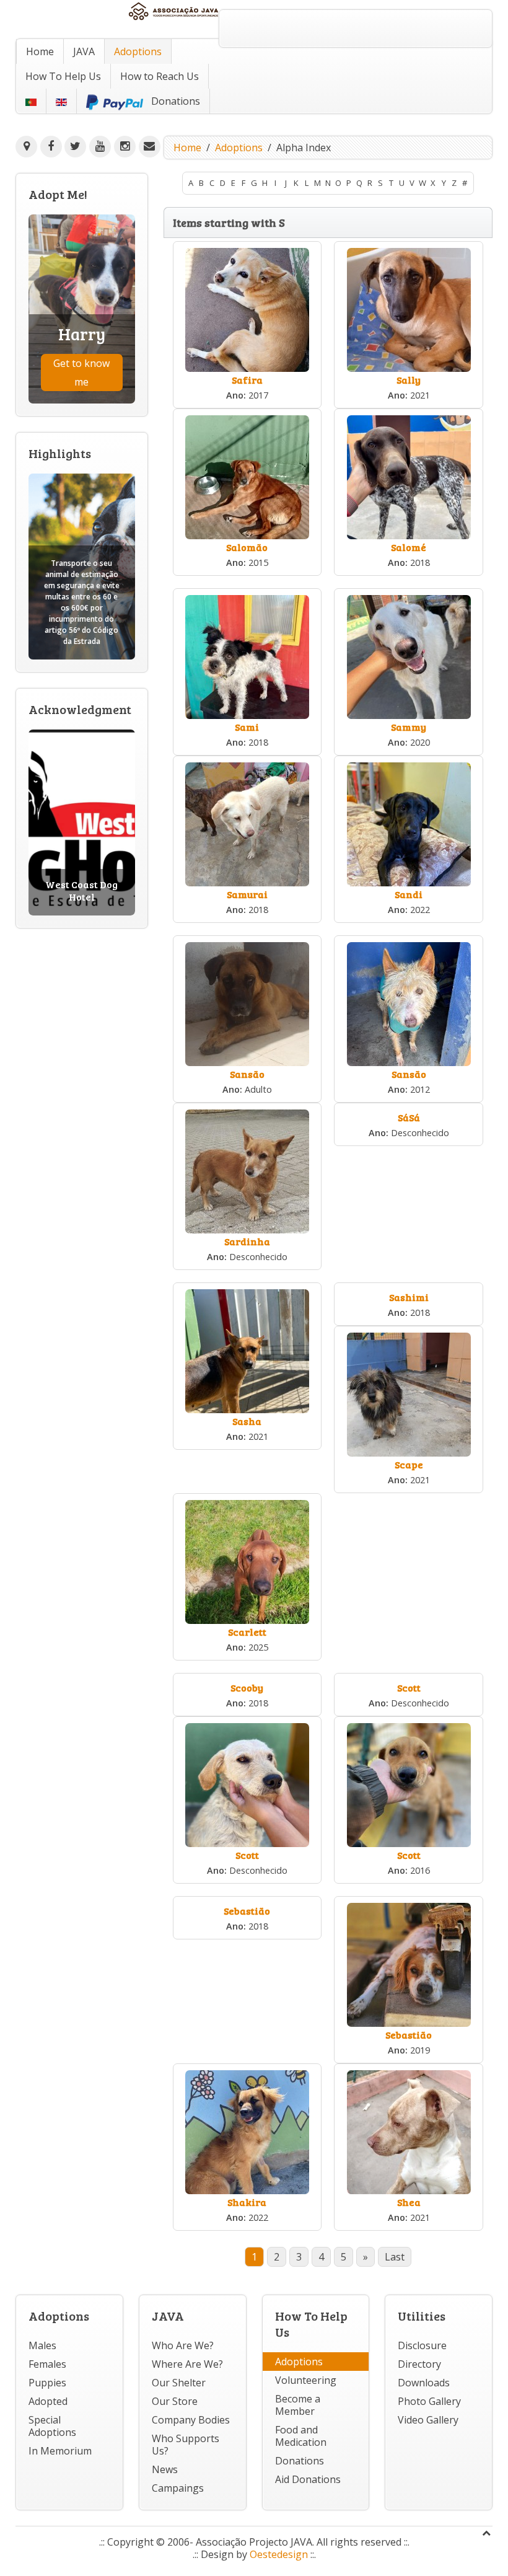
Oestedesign (279, 2554)
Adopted (48, 2401)
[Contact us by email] (150, 147)
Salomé (409, 547)
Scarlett (247, 1632)
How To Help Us (63, 76)
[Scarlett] (247, 1561)
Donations (300, 2461)
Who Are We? (183, 2345)
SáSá (409, 1117)
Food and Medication (301, 2436)
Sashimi (409, 1297)
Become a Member (298, 2405)
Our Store (175, 2401)
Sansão (247, 1074)
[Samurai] (247, 823)
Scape (409, 1464)
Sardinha (247, 1241)
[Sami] (247, 656)
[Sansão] (247, 1003)
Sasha (247, 1421)
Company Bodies (191, 2420)
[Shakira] (247, 2131)
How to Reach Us (160, 76)
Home (40, 51)
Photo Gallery (429, 2401)
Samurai (247, 894)
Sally (409, 380)
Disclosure (422, 2345)
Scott (409, 1687)
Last (395, 2257)
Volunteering (306, 2380)
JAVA (84, 51)
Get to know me (81, 373)
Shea (409, 2202)
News (165, 2469)
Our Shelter (179, 2383)
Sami (247, 727)
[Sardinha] (247, 1170)
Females (47, 2364)
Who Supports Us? (186, 2445)
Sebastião (247, 1911)
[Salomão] (247, 476)
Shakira (247, 2202)
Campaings (178, 2488)
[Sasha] (247, 1350)
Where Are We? (187, 2364)
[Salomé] (409, 476)
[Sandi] (409, 823)
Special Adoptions (52, 2426)
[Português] (31, 101)
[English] (61, 101)
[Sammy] (409, 656)
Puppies (47, 2383)
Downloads (424, 2383)
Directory (419, 2364)
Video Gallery (428, 2420)
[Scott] (247, 1784)
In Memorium (60, 2451)
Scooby (247, 1687)
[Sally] (409, 309)
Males (42, 2345)
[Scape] (409, 1393)
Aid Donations (308, 2479)
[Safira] (247, 309)
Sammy (409, 727)
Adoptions (138, 51)
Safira (247, 380)
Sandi (409, 894)
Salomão (247, 547)
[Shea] (409, 2131)
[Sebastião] (409, 1964)
